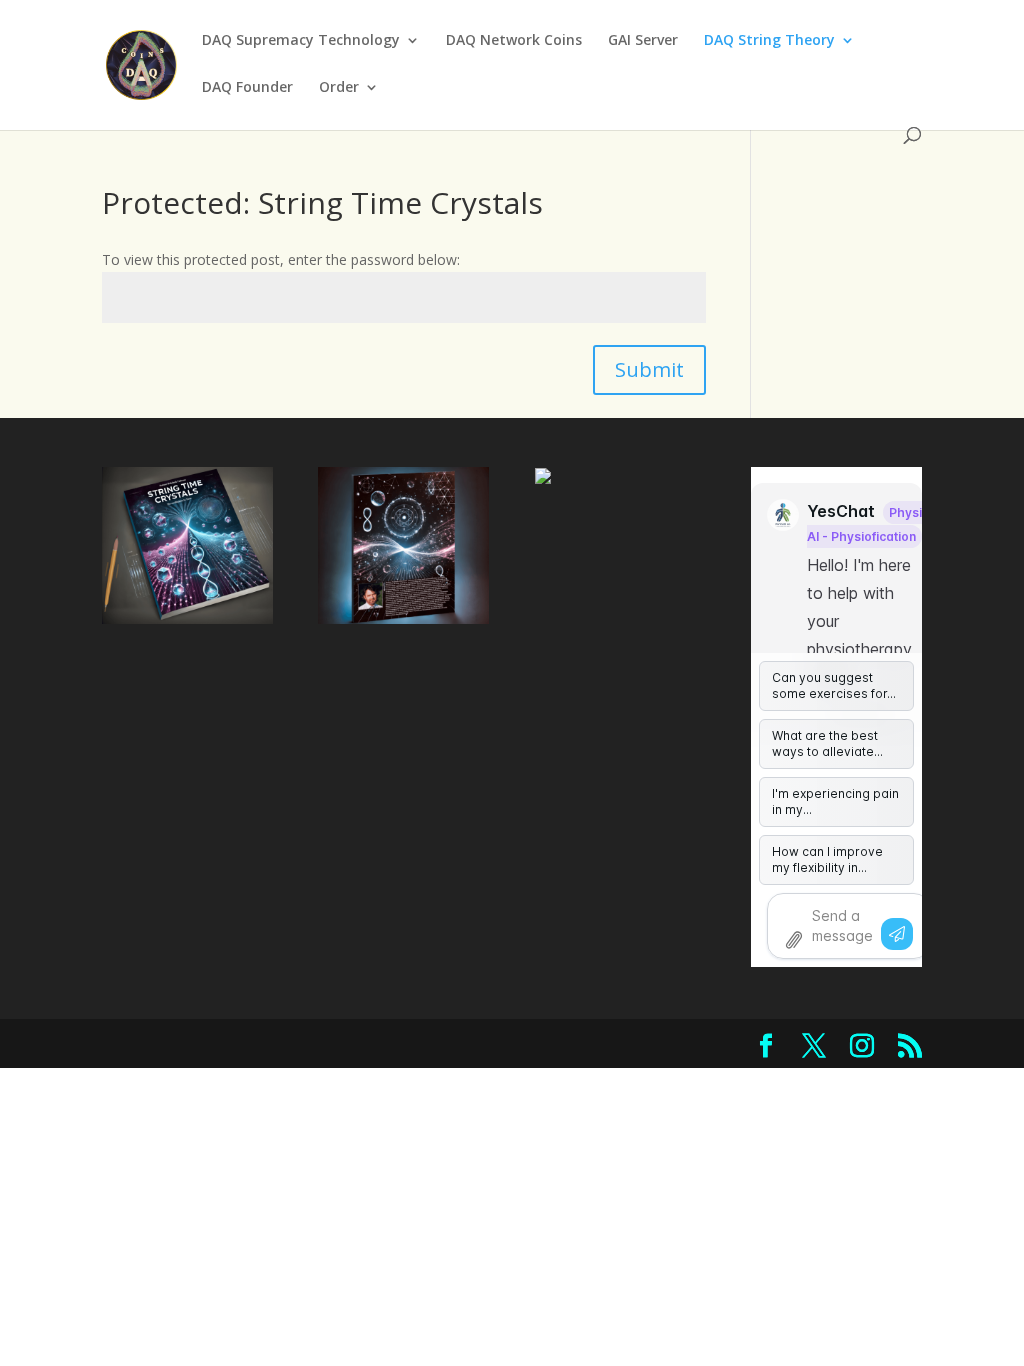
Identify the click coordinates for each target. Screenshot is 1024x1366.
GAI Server (643, 41)
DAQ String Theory (769, 41)
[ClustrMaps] (543, 478)
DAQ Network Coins (514, 41)
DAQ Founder (247, 88)
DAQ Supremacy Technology (301, 41)
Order (339, 88)
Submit (649, 369)
